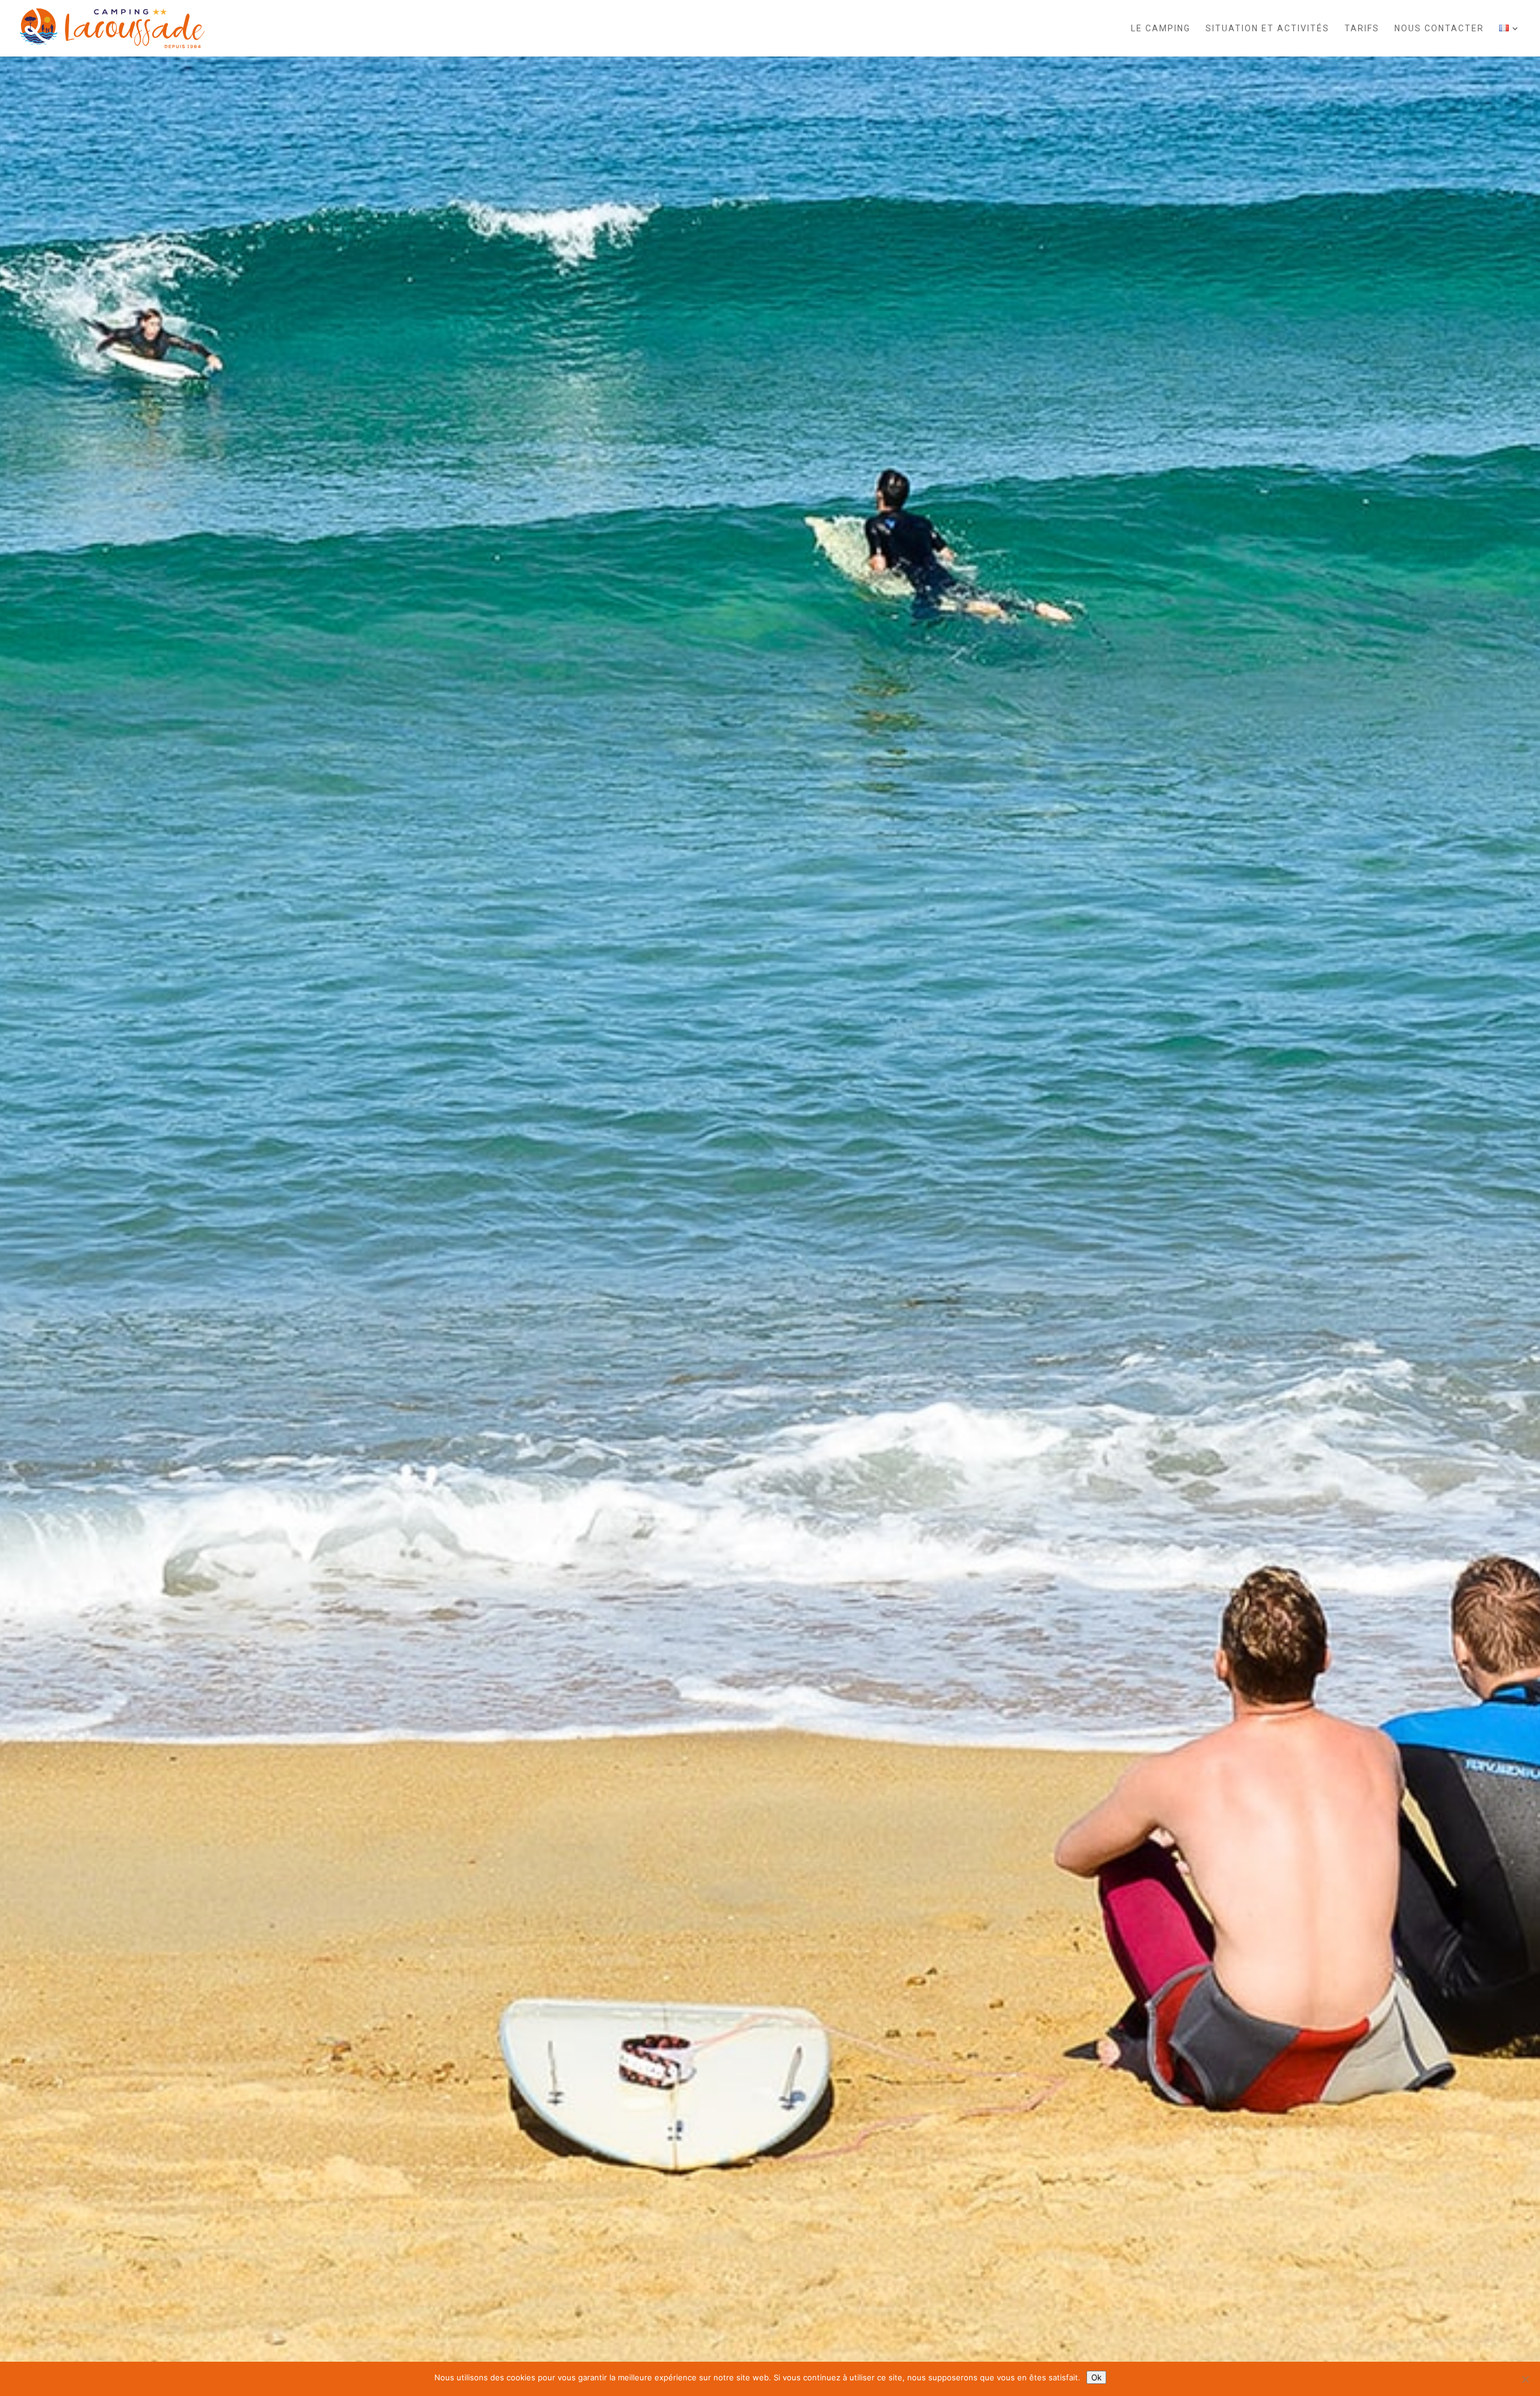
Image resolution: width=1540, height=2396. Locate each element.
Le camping (1161, 29)
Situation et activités (1267, 29)
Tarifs (1362, 29)
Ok (1096, 2377)
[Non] (1525, 2379)
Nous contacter (1439, 29)
